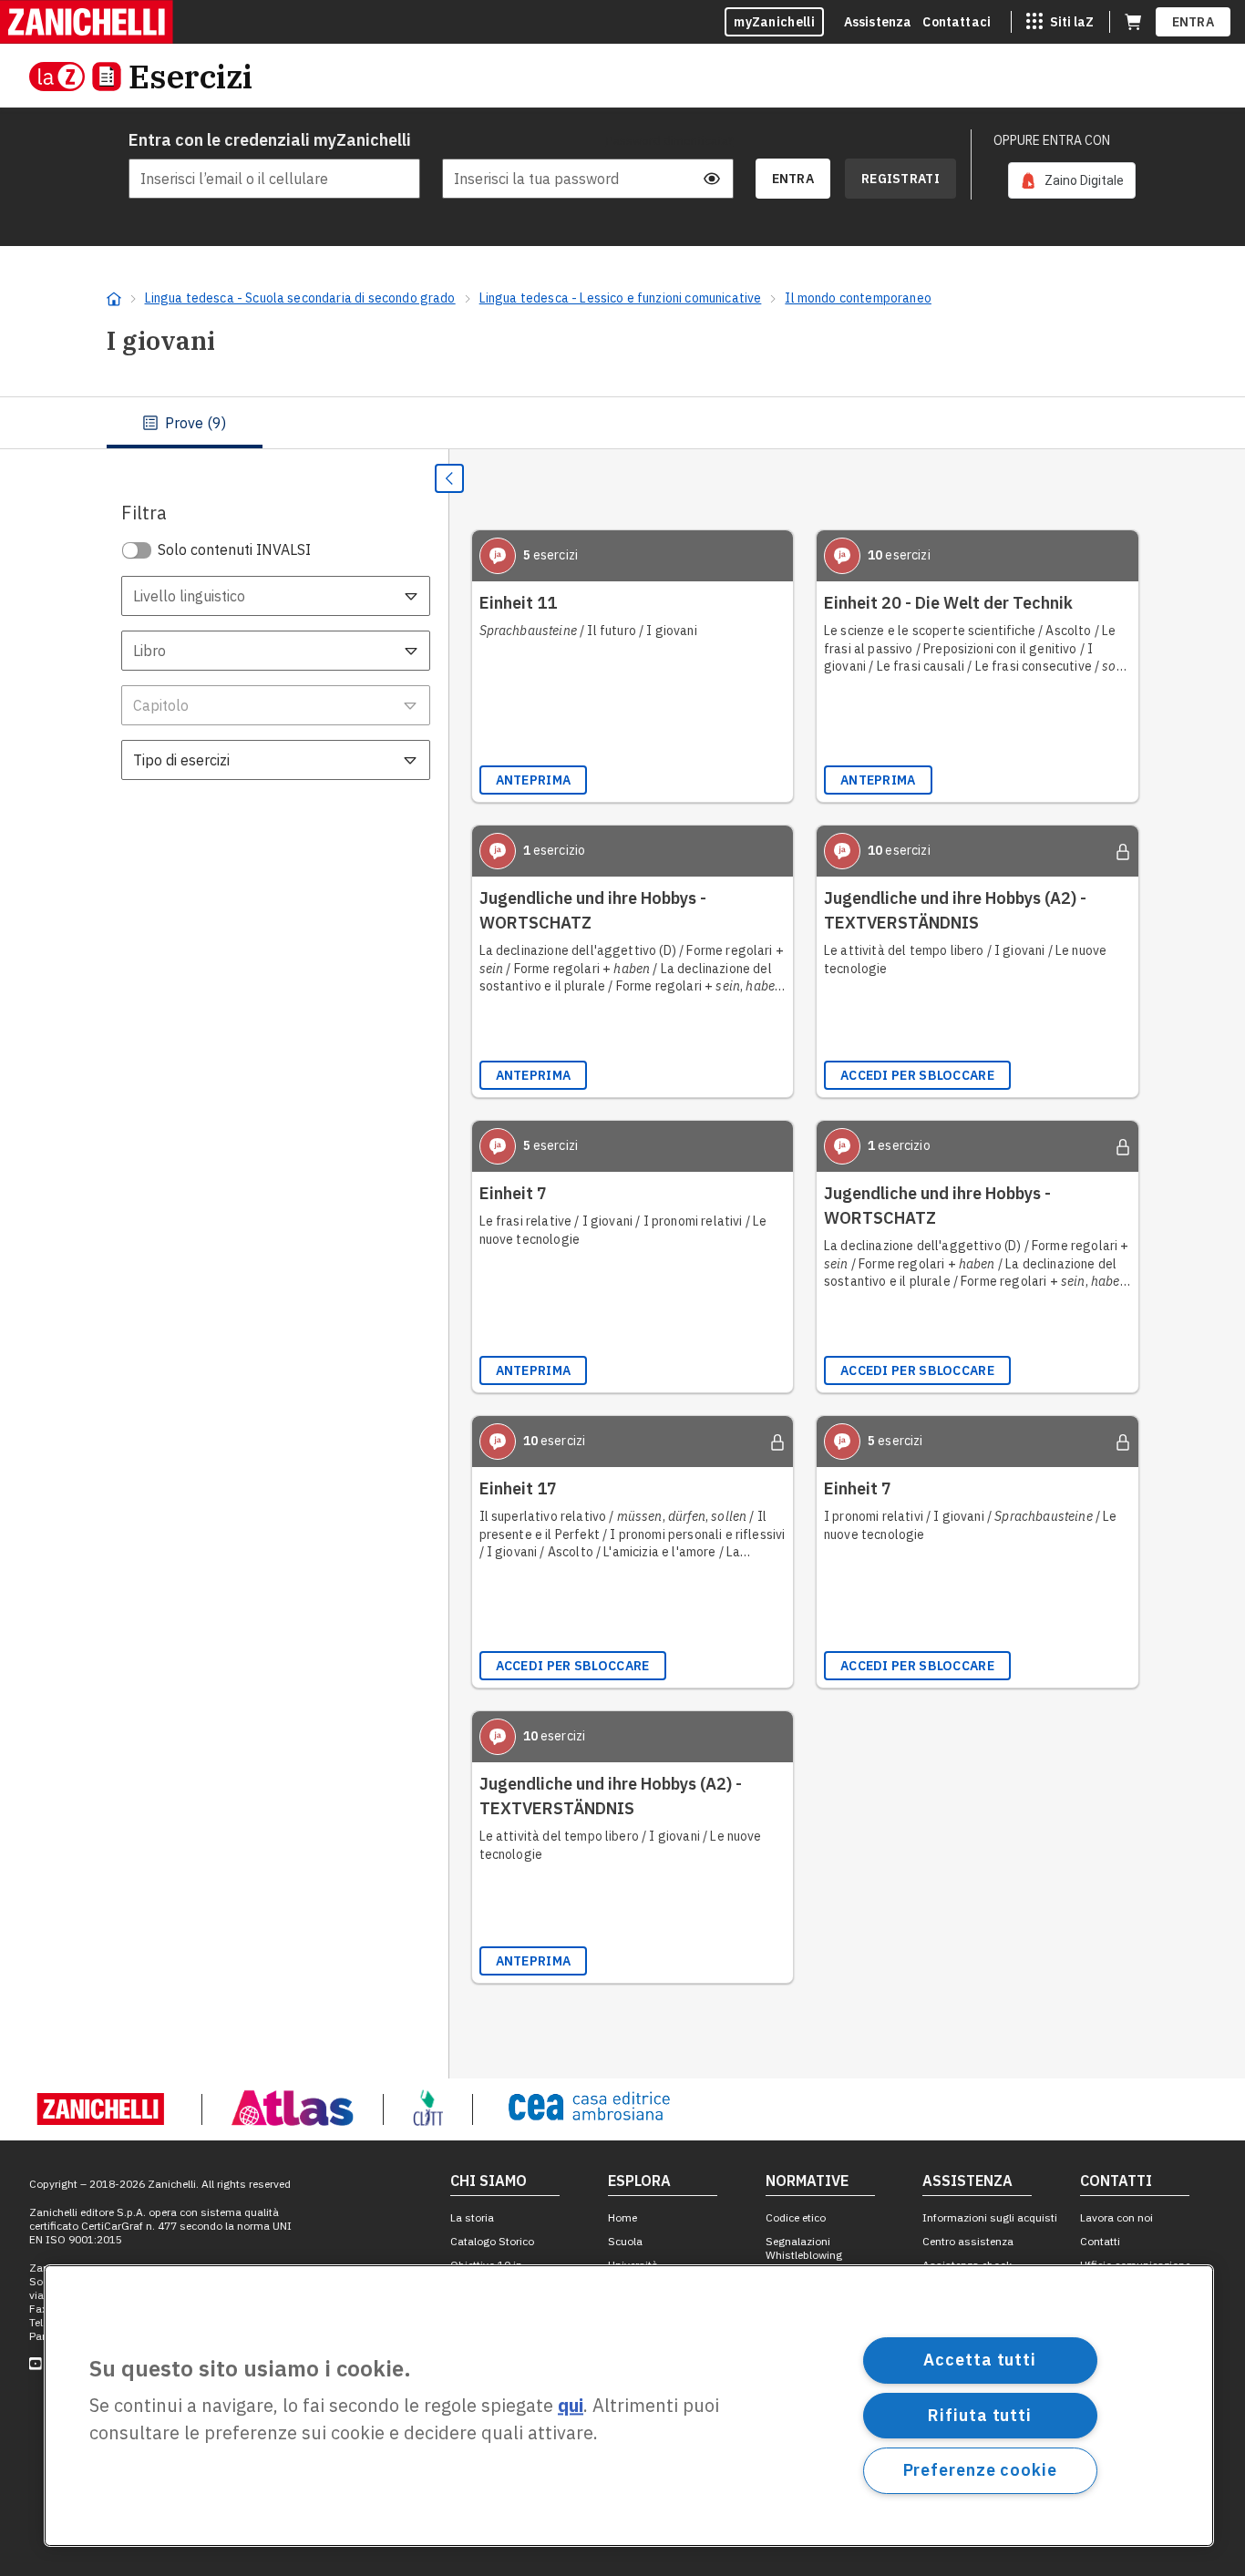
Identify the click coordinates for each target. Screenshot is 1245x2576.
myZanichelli (774, 22)
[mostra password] (712, 179)
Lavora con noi (1116, 2217)
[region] (629, 2406)
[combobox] (276, 596)
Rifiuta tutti (980, 2414)
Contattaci (957, 22)
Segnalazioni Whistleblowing (804, 2248)
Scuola (625, 2241)
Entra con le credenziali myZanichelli (270, 140)
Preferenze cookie (980, 2470)
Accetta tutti (980, 2360)
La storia (472, 2217)
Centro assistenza (968, 2241)
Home (622, 2217)
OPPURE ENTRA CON (1052, 140)
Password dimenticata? (670, 140)
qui (571, 2406)
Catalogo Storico (492, 2241)
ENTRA (1194, 22)
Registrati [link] (900, 179)
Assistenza (878, 22)
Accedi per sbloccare (917, 1075)
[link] (1072, 180)
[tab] (185, 423)
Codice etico (796, 2217)
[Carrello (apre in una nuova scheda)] (1133, 22)
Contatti (1100, 2241)
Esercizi (190, 76)
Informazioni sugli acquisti (990, 2217)
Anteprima (534, 780)
